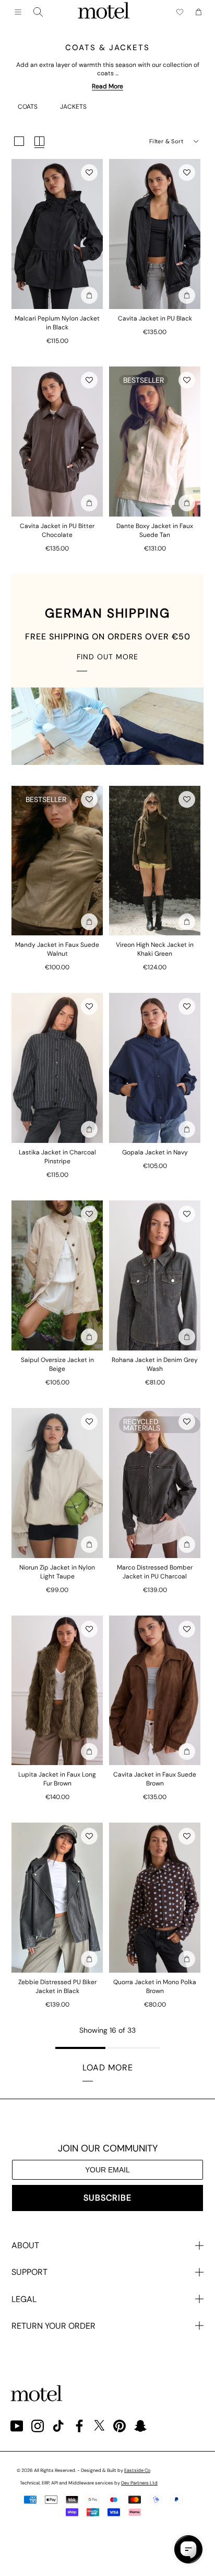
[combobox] (38, 12)
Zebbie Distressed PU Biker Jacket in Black (57, 1987)
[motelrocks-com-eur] (104, 12)
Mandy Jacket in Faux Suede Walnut (57, 949)
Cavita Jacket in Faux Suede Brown (155, 1779)
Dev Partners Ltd (139, 2483)
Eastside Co (137, 2470)
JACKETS (73, 107)
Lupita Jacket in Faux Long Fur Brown (57, 1779)
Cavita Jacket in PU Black (155, 318)
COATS (28, 107)
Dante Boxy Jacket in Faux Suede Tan (155, 530)
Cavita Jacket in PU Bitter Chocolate (57, 530)
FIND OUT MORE (107, 657)
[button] (89, 173)
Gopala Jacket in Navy (155, 1152)
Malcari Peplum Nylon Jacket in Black (57, 323)
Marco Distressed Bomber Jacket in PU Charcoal (155, 1572)
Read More (107, 86)
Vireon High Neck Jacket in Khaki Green (155, 949)
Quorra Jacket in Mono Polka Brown (155, 1987)
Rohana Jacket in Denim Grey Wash (155, 1364)
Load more (108, 2068)
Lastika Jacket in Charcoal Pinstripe (57, 1157)
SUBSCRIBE (107, 2198)
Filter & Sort (166, 141)
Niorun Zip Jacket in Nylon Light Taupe (57, 1572)
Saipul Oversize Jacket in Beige (57, 1364)
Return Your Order (53, 2326)
